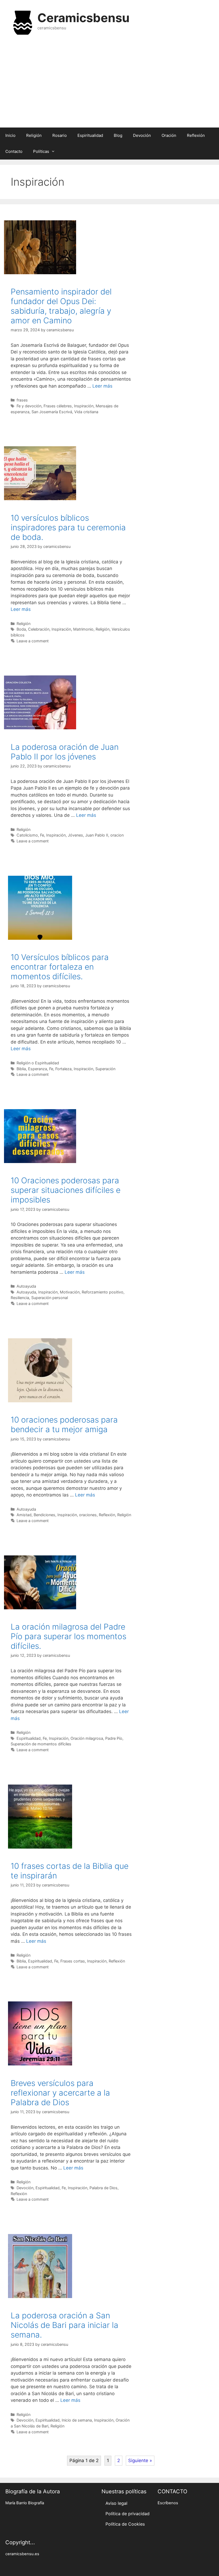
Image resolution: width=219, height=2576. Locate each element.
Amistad (24, 1515)
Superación (105, 1069)
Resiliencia (20, 1298)
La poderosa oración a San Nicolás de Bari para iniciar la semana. (64, 2325)
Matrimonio (83, 629)
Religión (34, 135)
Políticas (41, 151)
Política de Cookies (125, 2524)
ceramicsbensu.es (22, 2554)
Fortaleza (63, 1069)
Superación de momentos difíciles (41, 1744)
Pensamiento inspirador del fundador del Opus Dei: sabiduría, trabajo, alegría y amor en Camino (61, 306)
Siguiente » (140, 2460)
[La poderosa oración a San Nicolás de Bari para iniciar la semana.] (40, 2296)
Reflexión (196, 135)
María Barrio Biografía (25, 2503)
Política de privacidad (128, 2514)
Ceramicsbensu (83, 18)
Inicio (10, 135)
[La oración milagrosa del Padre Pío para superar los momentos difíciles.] (40, 1608)
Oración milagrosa (87, 1738)
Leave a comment (33, 641)
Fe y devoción (29, 406)
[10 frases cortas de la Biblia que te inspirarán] (40, 1847)
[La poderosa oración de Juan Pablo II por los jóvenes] (40, 728)
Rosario (60, 135)
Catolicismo (27, 835)
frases (22, 400)
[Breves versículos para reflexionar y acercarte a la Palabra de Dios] (40, 2064)
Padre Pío (114, 1738)
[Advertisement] (109, 85)
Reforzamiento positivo (103, 1292)
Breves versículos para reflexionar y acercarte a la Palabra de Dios (60, 2093)
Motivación (70, 1292)
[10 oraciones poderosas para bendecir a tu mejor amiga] (40, 1401)
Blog (118, 135)
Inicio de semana (77, 2420)
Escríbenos (168, 2503)
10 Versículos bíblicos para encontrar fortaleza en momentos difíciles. (60, 967)
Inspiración (84, 406)
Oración (169, 135)
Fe (42, 835)
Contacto (14, 151)
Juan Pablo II (97, 835)
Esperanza (38, 1069)
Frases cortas (73, 1961)
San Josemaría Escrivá (52, 412)
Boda (21, 629)
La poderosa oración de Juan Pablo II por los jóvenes (65, 752)
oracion (117, 835)
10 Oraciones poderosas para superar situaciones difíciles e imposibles (66, 1190)
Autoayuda (26, 1286)
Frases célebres (58, 406)
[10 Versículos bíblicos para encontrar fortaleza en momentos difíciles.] (40, 938)
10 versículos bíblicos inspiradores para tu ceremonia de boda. (68, 527)
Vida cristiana (86, 412)
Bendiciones (44, 1515)
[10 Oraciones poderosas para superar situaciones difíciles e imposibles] (40, 1161)
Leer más (102, 386)
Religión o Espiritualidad (38, 1063)
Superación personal (50, 1298)
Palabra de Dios (103, 2188)
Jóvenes (75, 835)
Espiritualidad (90, 135)
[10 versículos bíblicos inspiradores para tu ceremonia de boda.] (40, 499)
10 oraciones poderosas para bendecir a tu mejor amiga (64, 1424)
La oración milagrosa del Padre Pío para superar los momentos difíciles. (69, 1636)
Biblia (21, 1069)
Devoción (142, 135)
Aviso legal (116, 2503)
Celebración (39, 629)
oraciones (88, 1515)
